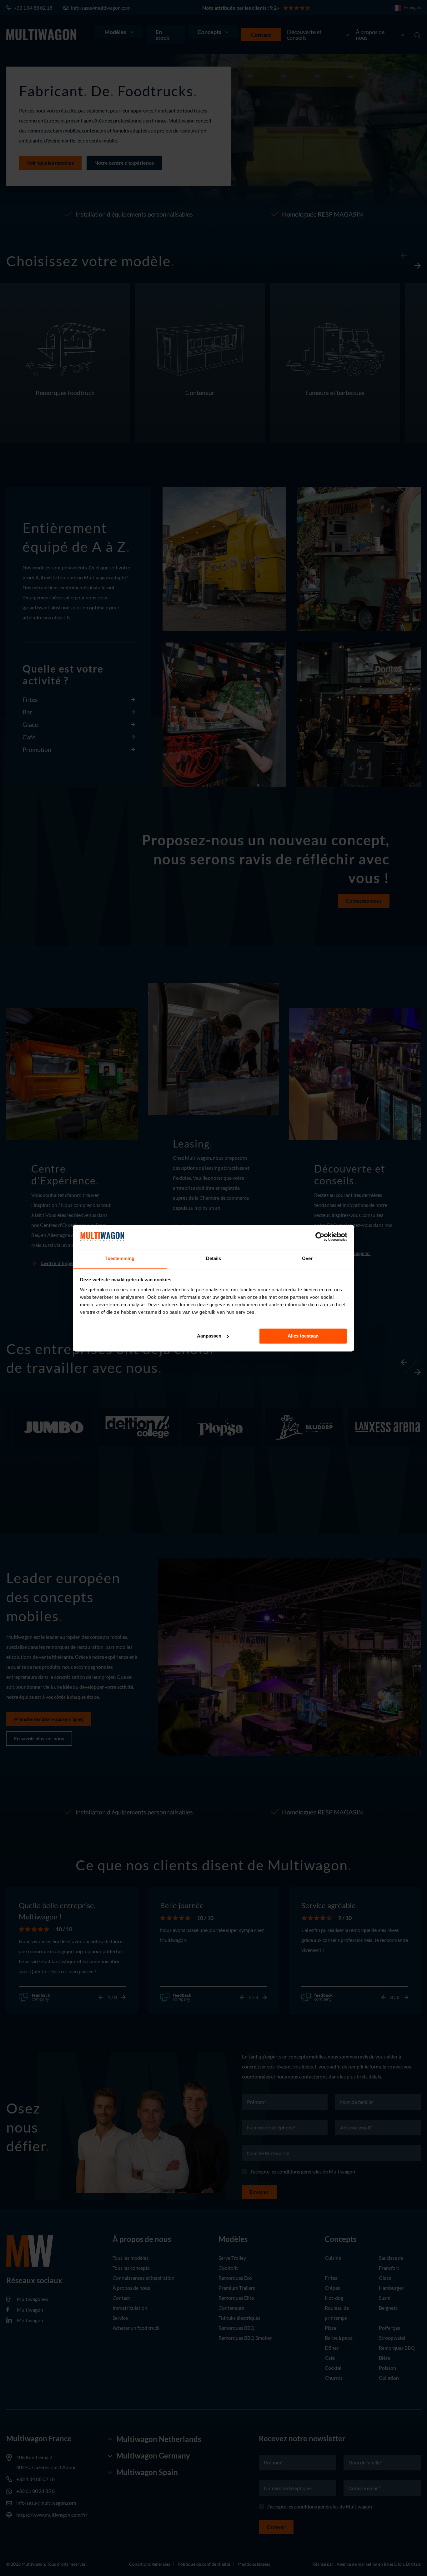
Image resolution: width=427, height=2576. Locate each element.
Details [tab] (214, 1258)
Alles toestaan (303, 1336)
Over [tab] (307, 1258)
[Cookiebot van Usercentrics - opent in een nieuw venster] (320, 1237)
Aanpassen (209, 1336)
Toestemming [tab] (120, 1258)
